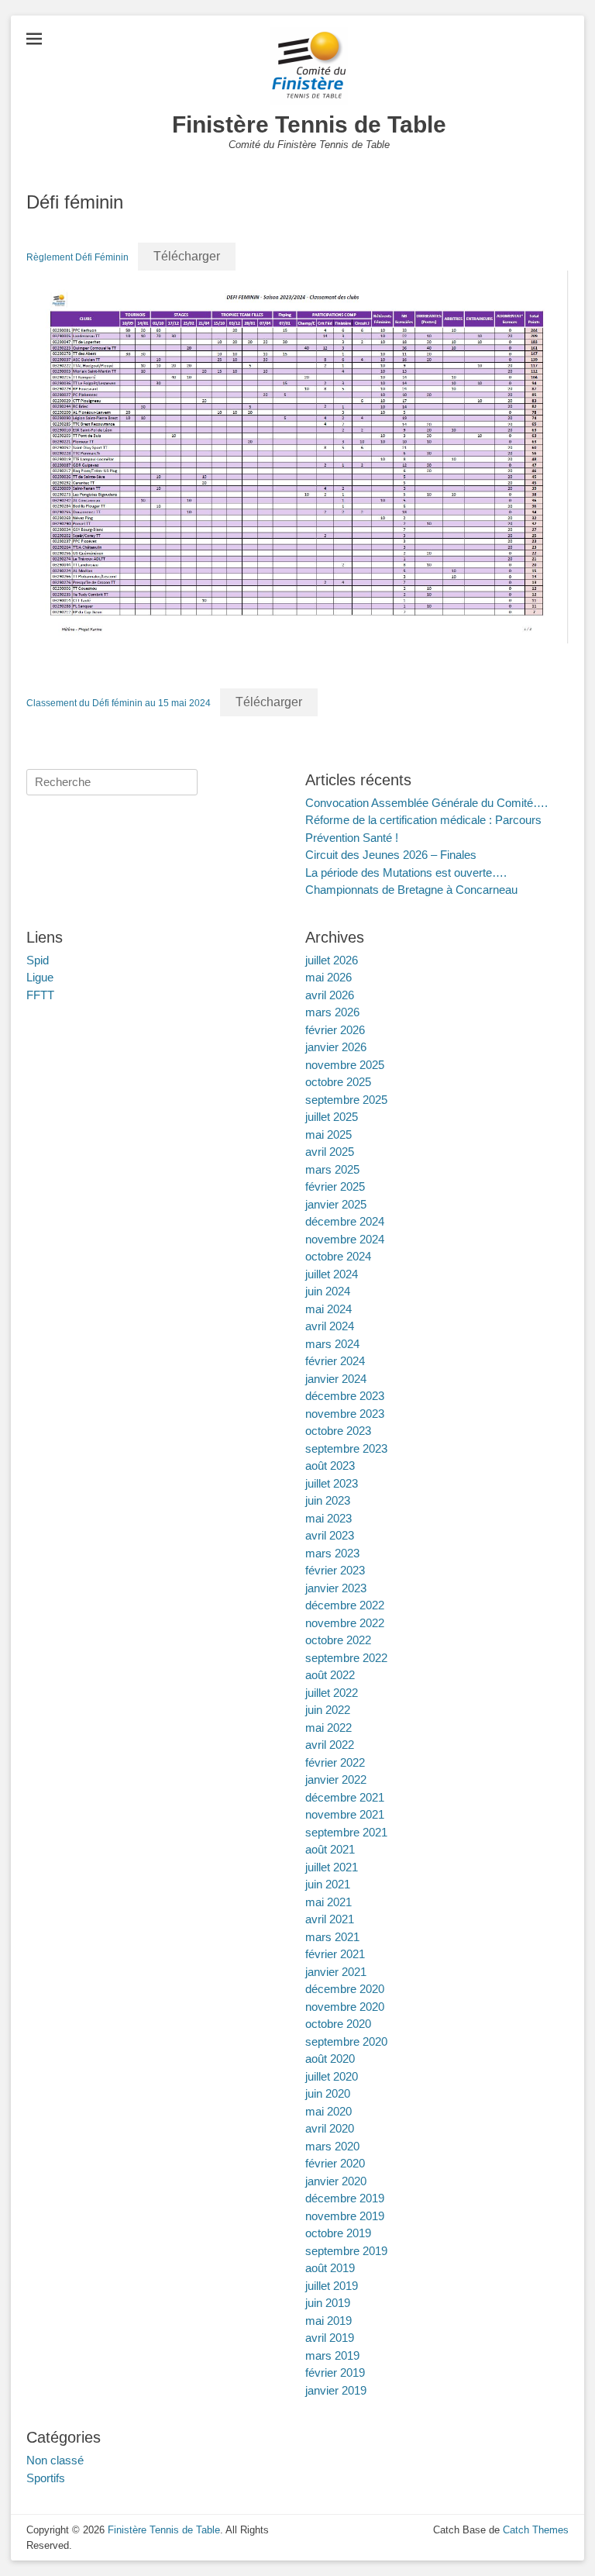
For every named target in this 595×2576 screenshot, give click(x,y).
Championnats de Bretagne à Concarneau (411, 890)
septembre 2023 (346, 1448)
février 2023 (335, 1570)
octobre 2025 (338, 1082)
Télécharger (187, 256)
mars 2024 (332, 1344)
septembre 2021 (346, 1832)
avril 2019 (330, 2338)
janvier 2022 (336, 1779)
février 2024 (335, 1361)
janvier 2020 (336, 2181)
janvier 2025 (336, 1204)
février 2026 (335, 1030)
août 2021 (330, 1849)
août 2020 (330, 2059)
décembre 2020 (345, 1989)
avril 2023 (330, 1535)
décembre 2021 (345, 1797)
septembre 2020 (346, 2041)
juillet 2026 (332, 960)
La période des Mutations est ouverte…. (406, 872)
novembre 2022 (345, 1623)
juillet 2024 (332, 1274)
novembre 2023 (345, 1414)
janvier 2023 (336, 1588)
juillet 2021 (332, 1867)
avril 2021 (330, 1919)
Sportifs (46, 2478)
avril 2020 (330, 2128)
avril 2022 (330, 1745)
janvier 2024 (336, 1379)
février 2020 (335, 2163)
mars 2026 (332, 1012)
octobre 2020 (338, 2024)
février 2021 (335, 1954)
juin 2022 (328, 1710)
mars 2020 (332, 2146)
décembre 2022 (345, 1605)
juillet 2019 (332, 2286)
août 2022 (330, 1675)
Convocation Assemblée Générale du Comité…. (426, 803)
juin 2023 (328, 1500)
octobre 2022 (338, 1640)
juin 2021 (328, 1884)
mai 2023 (328, 1518)
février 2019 (335, 2373)
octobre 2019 (338, 2233)
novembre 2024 (345, 1239)
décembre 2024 (345, 1221)
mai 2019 (328, 2321)
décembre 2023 (345, 1396)
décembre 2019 (345, 2198)
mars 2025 (332, 1169)
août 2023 (330, 1466)
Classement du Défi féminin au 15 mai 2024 (119, 703)
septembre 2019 (346, 2251)
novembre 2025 (345, 1065)
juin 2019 (328, 2303)
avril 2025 (330, 1152)
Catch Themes (536, 2530)
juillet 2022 (332, 1693)
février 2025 (335, 1186)
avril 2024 (330, 1326)
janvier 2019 (336, 2390)
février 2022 (335, 1762)
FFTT (40, 995)
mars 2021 (332, 1937)
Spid (38, 960)
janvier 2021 (336, 1972)
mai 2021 (328, 1902)
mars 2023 (332, 1553)
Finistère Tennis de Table (309, 124)
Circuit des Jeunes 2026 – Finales (391, 855)
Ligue (40, 977)
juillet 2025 (332, 1117)
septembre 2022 (346, 1658)
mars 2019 (332, 2355)
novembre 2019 (345, 2216)
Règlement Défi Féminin (77, 257)
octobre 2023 (338, 1431)
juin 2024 (328, 1291)
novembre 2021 (345, 1814)
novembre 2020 (345, 2007)
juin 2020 (328, 2093)
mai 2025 (328, 1135)
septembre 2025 (346, 1100)
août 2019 (330, 2268)
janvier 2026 (336, 1047)
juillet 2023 (332, 1483)
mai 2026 (328, 977)
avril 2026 (330, 995)
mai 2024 (328, 1309)
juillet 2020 (332, 2076)
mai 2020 (328, 2111)
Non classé (55, 2460)
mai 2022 (328, 1728)
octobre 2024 (338, 1256)
